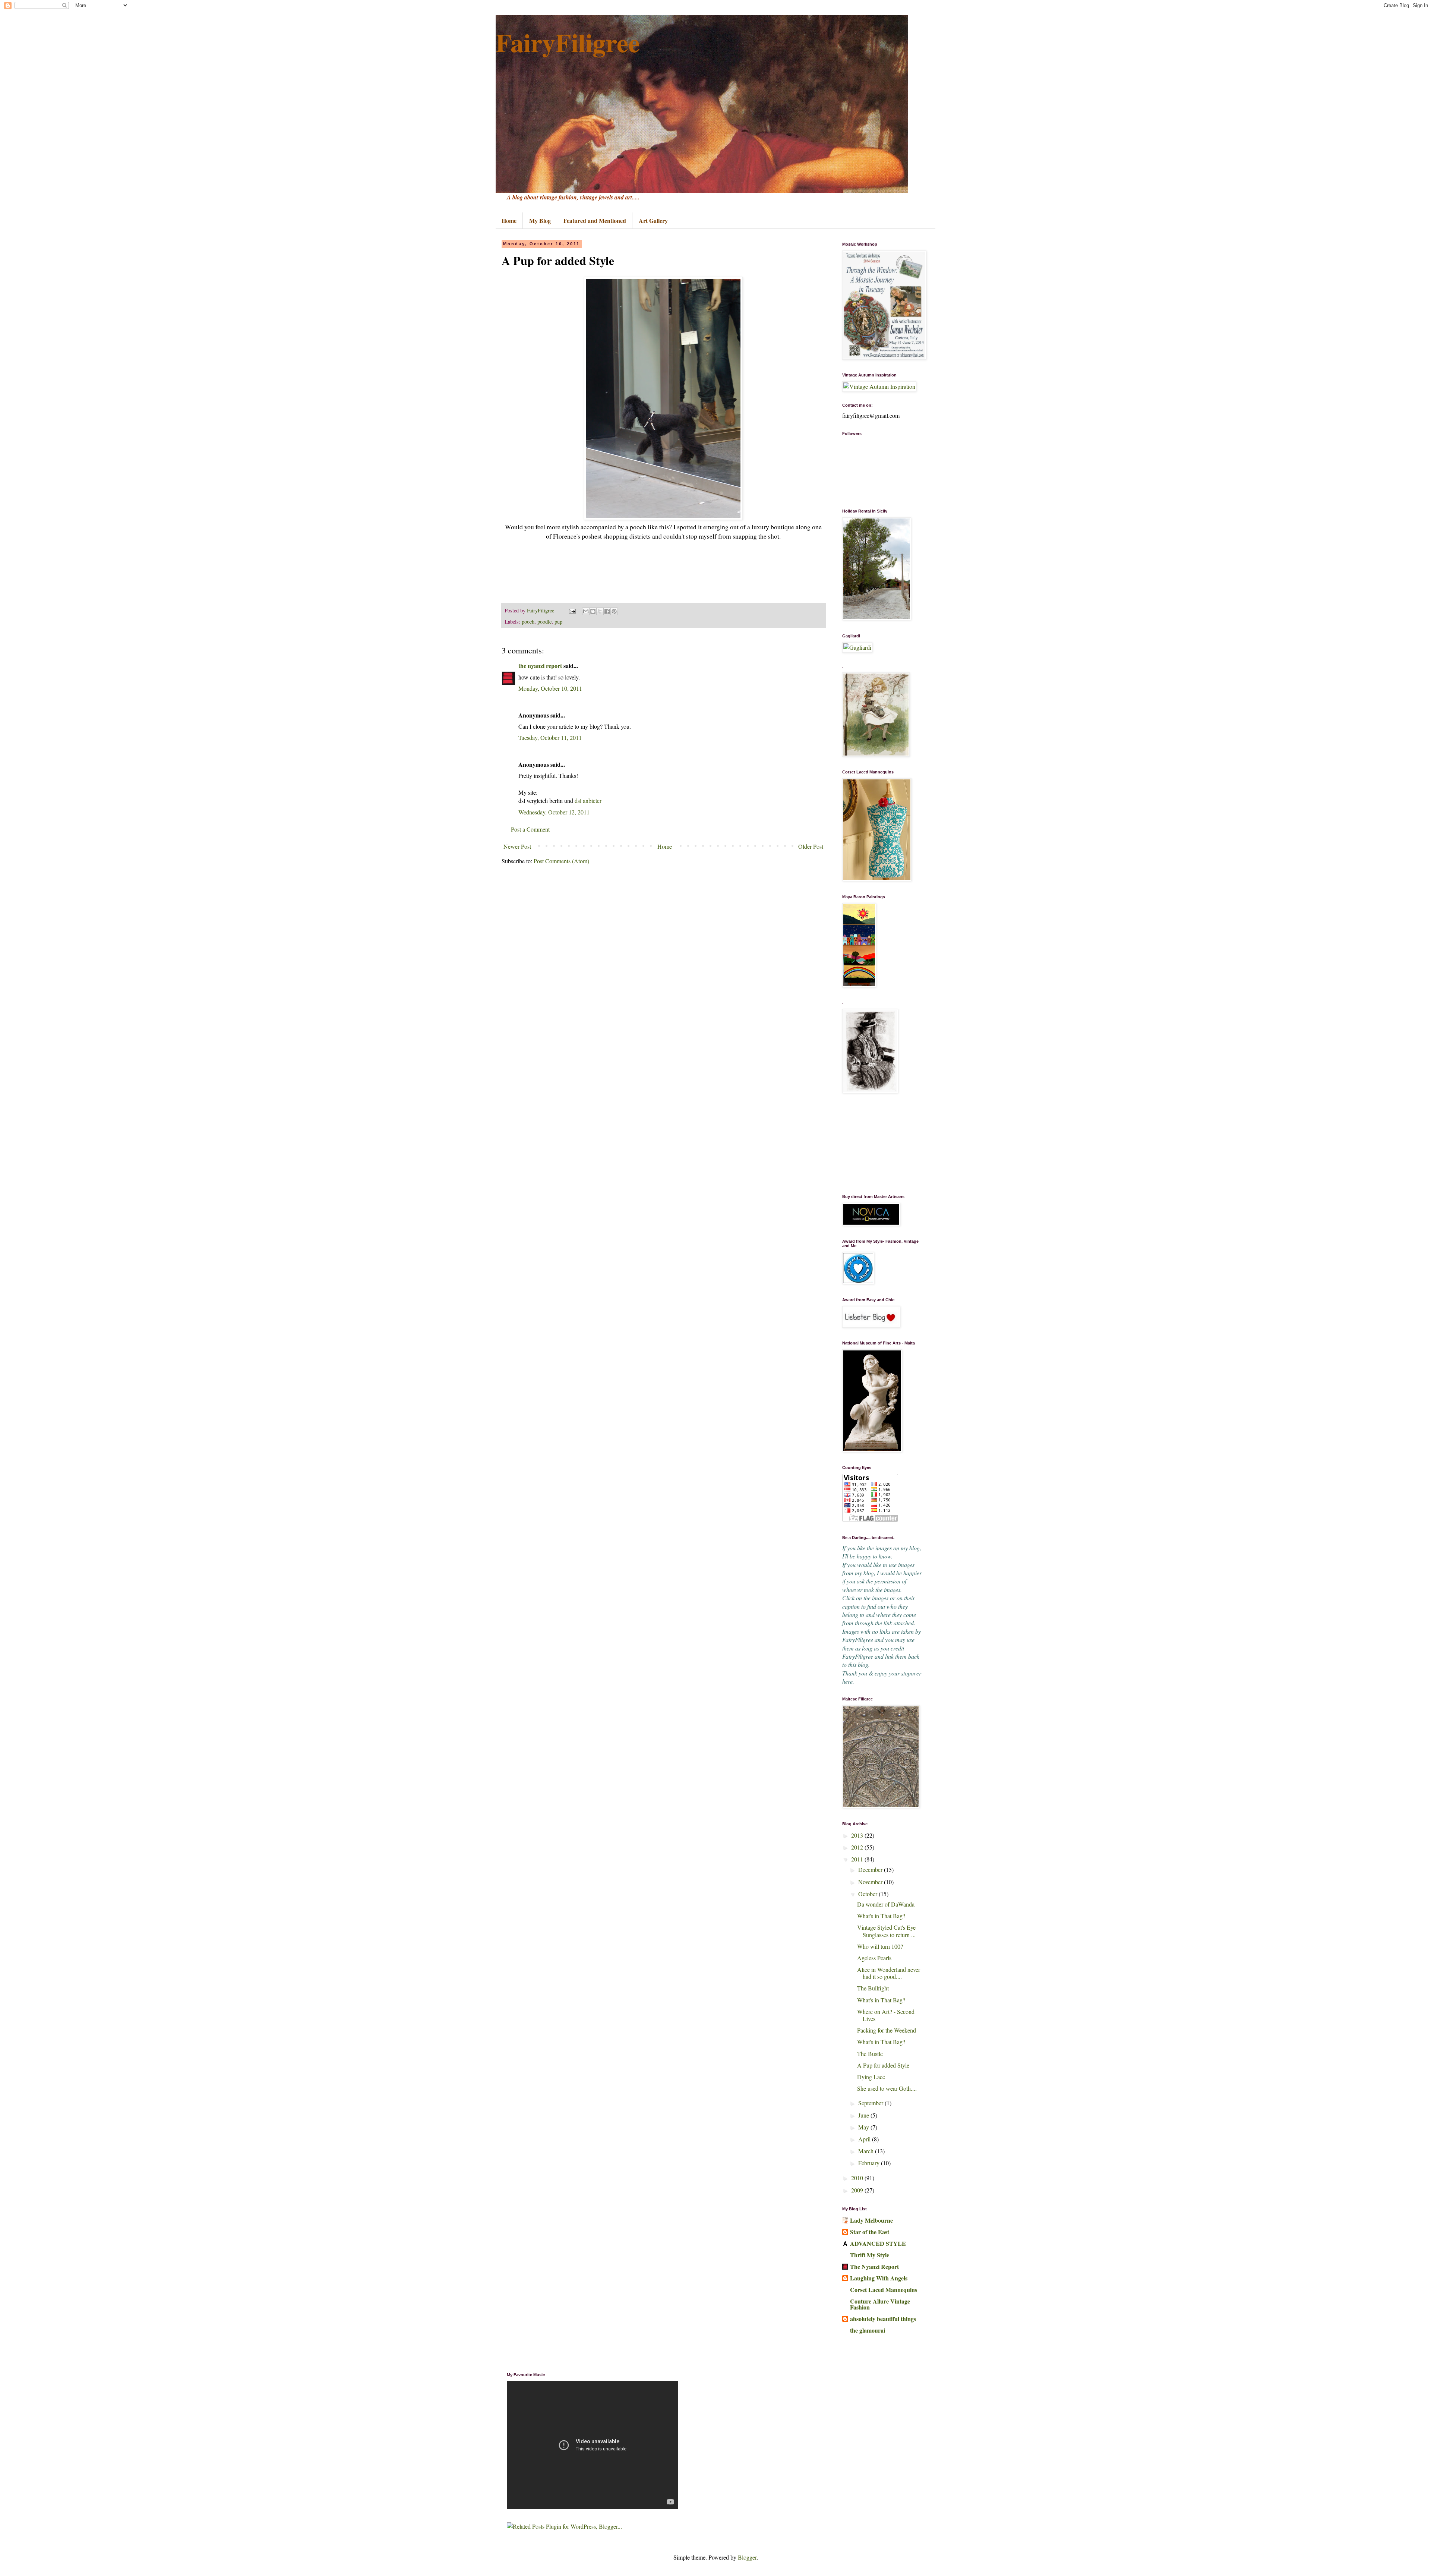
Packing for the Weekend (887, 2030)
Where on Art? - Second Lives (886, 2015)
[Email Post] (572, 610)
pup (558, 622)
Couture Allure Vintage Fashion (880, 2304)
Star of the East (870, 2232)
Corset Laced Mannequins (884, 2290)
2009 (858, 2190)
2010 (858, 2178)
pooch (528, 622)
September (871, 2103)
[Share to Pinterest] (614, 611)
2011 (858, 1859)
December (871, 1869)
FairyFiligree (568, 42)
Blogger (747, 2557)
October (868, 1894)
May (864, 2127)
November (871, 1882)
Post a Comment (530, 829)
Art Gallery (653, 220)
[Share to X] (600, 611)
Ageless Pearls (874, 1958)
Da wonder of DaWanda (886, 1904)
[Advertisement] (879, 1144)
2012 (858, 1847)
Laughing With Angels (879, 2278)
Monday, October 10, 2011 (550, 688)
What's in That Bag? (881, 1916)
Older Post (811, 846)
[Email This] (586, 611)
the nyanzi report (540, 666)
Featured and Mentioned (595, 220)
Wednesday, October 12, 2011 (554, 812)
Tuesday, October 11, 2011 (550, 737)
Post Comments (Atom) (561, 861)
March (867, 2151)
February (870, 2163)
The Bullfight (873, 1988)
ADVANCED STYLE (878, 2243)
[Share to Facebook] (607, 611)
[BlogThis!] (593, 611)
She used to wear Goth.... (887, 2088)
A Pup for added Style (883, 2065)
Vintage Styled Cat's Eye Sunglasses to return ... (886, 1931)
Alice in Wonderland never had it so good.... (889, 1973)
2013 (858, 1835)
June (864, 2115)
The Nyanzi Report (874, 2266)
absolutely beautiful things (883, 2319)
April (865, 2139)
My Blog (540, 220)
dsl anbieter (588, 800)
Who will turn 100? (880, 1946)
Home (509, 220)
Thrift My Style (870, 2255)
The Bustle (870, 2054)
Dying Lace (871, 2077)
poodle (544, 622)
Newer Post (517, 846)
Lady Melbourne (871, 2220)
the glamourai (868, 2330)
